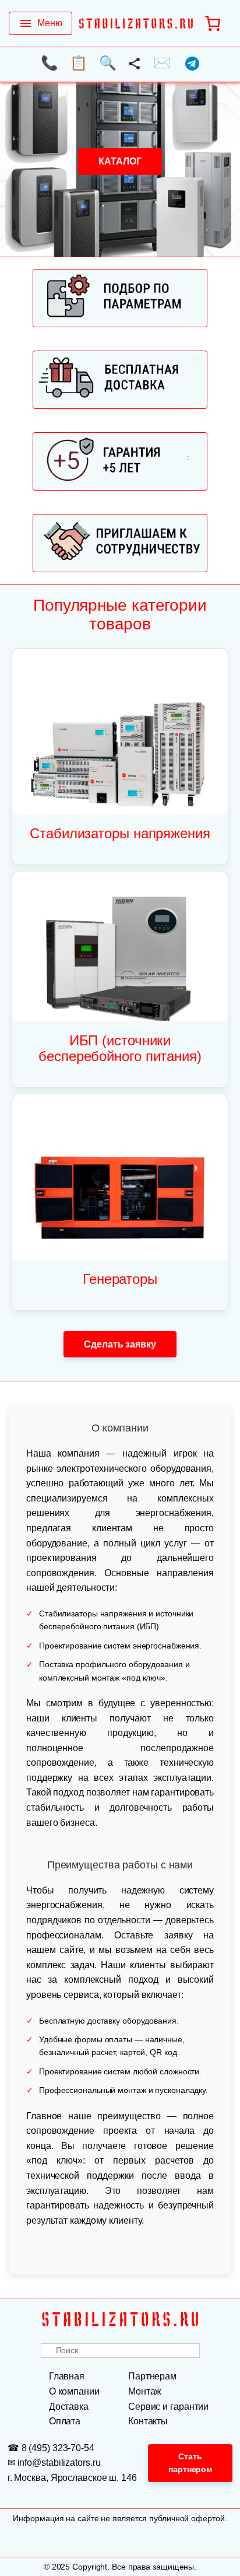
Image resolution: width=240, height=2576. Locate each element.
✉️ (162, 63)
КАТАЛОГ (120, 161)
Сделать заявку (120, 1344)
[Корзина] (213, 23)
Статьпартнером (190, 2463)
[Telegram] (192, 66)
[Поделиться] (135, 66)
